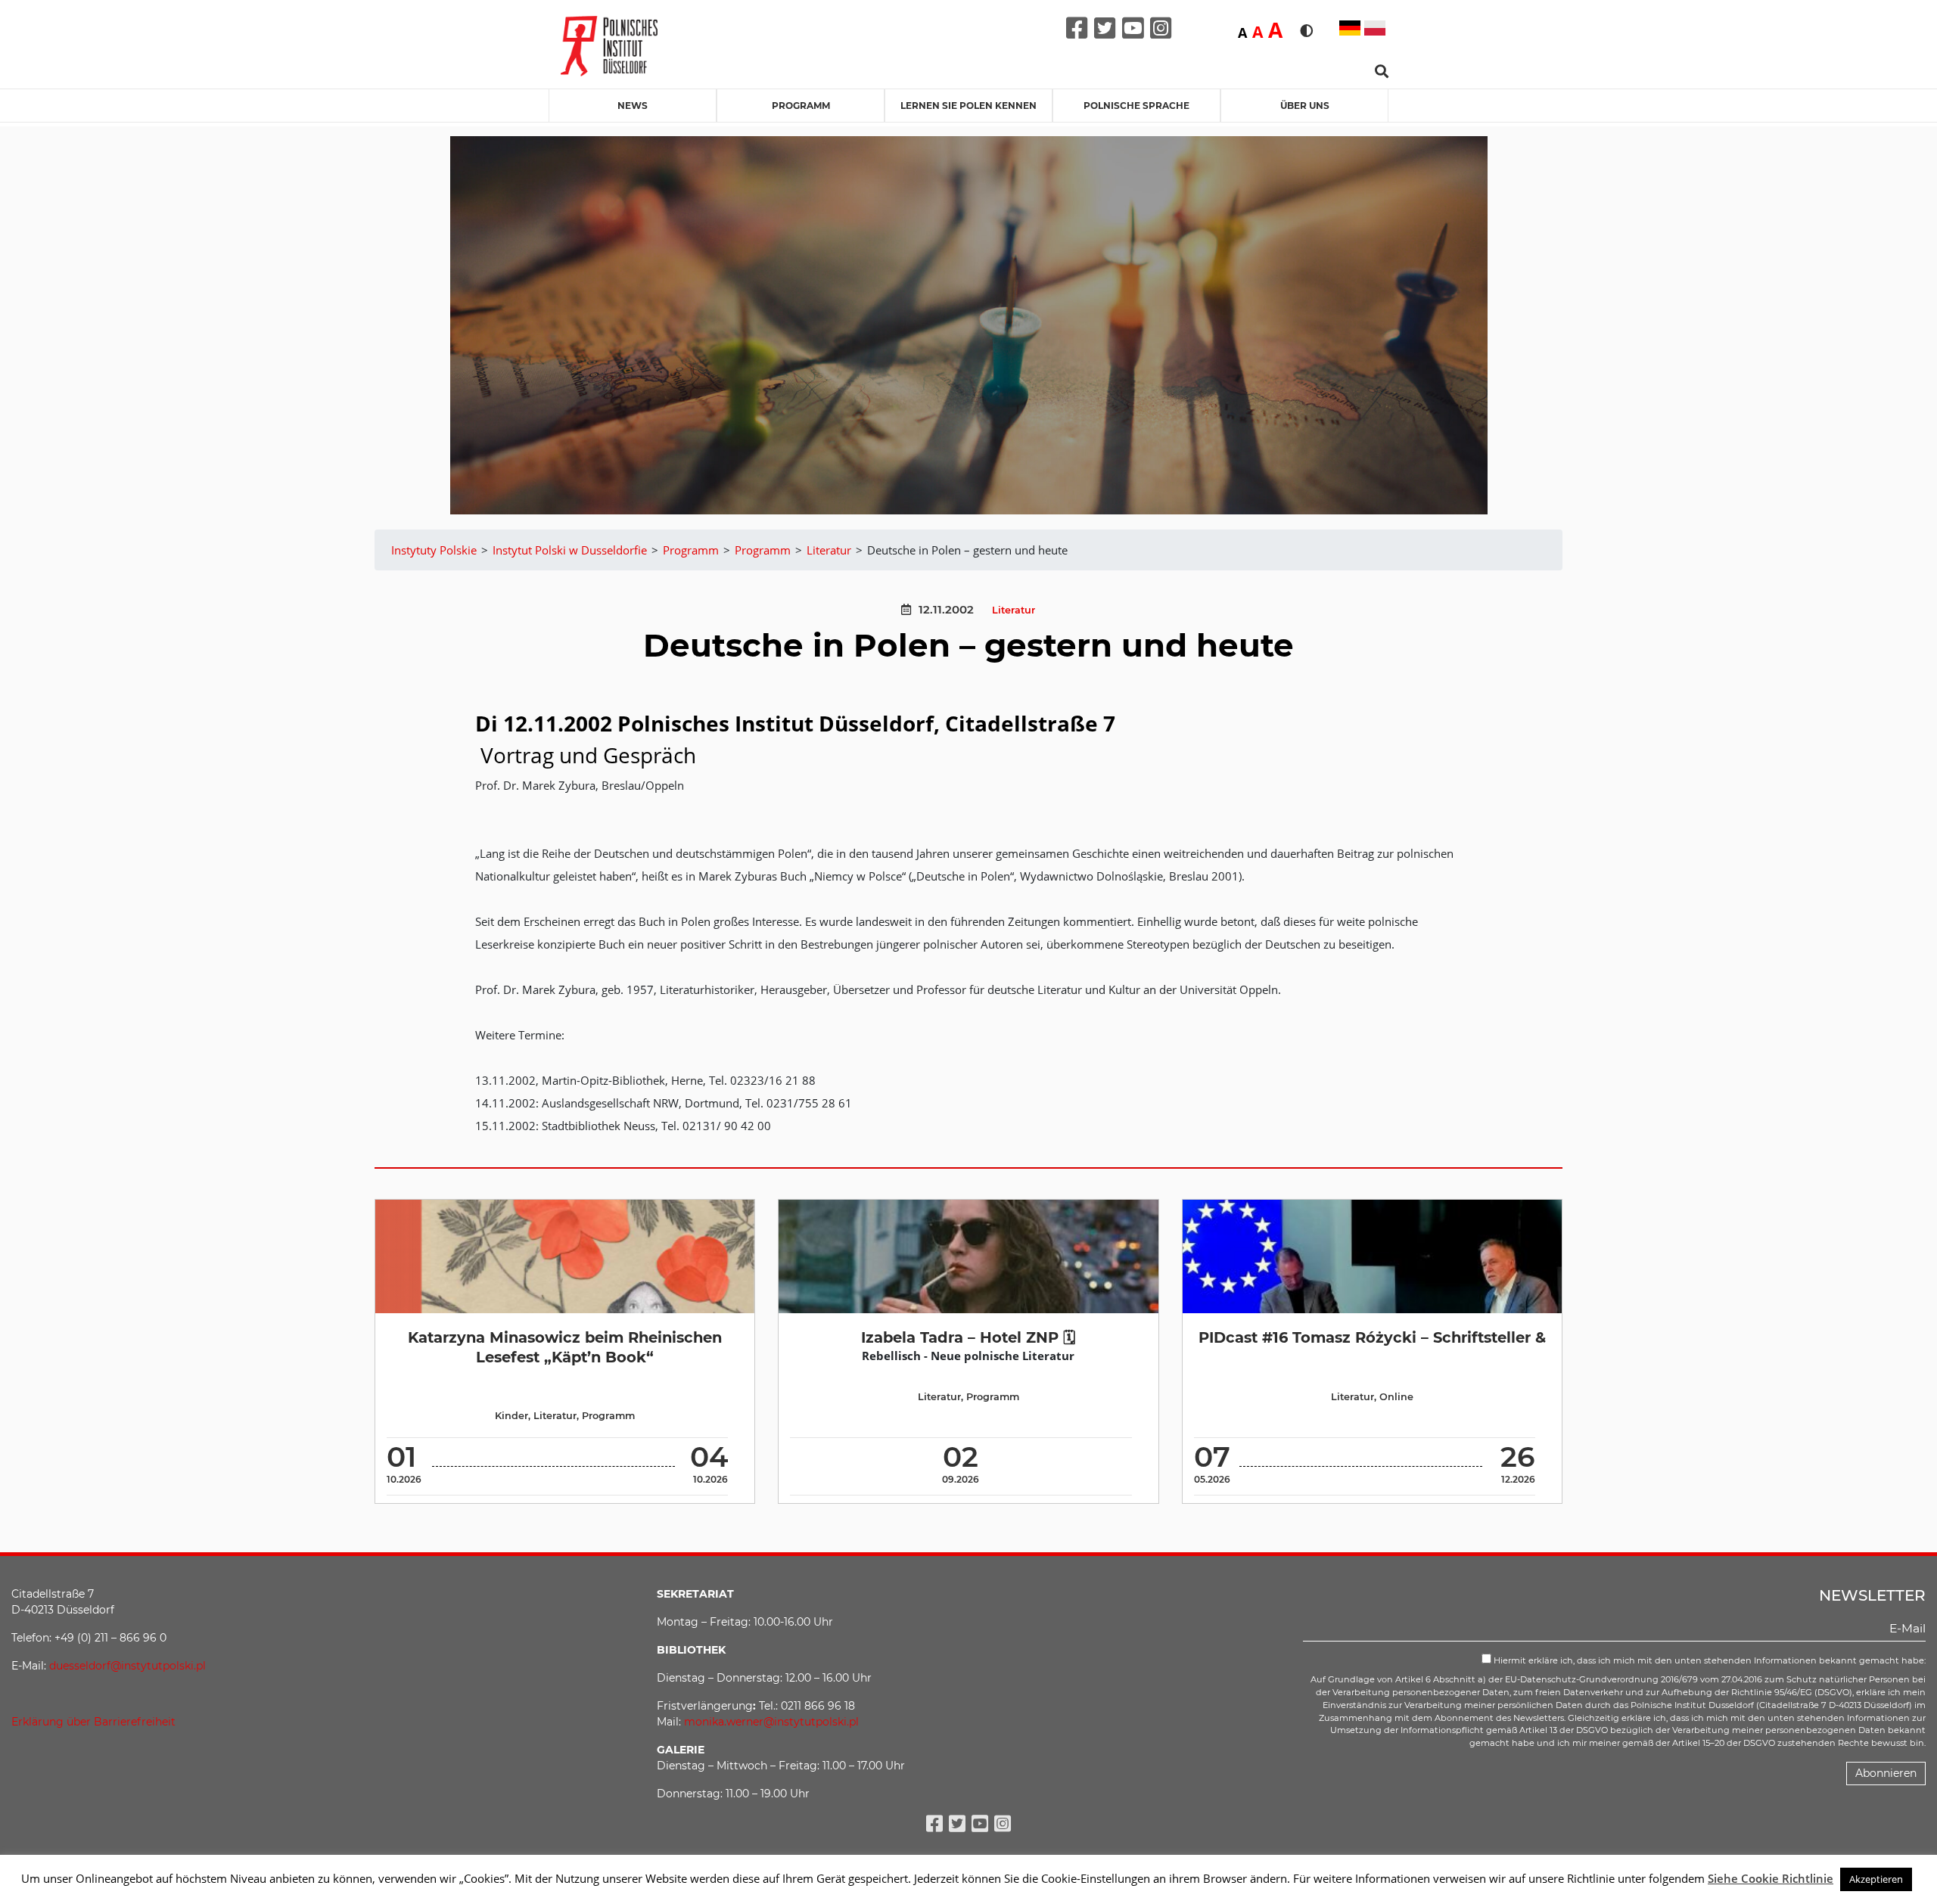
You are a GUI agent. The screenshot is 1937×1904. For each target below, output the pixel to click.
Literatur (1014, 610)
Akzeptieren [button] (1876, 1879)
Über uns (1305, 106)
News (633, 106)
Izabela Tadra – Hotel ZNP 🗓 (968, 1337)
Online (1396, 1397)
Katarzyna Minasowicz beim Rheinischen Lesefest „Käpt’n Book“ (565, 1347)
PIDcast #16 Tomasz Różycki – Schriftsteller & (1372, 1337)
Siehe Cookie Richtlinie (1771, 1878)
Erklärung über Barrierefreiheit (93, 1722)
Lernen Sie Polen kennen (968, 106)
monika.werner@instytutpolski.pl (771, 1722)
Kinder (511, 1416)
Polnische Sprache (1136, 106)
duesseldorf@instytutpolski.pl (127, 1666)
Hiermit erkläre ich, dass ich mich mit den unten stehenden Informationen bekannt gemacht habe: (1708, 1660)
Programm (801, 106)
